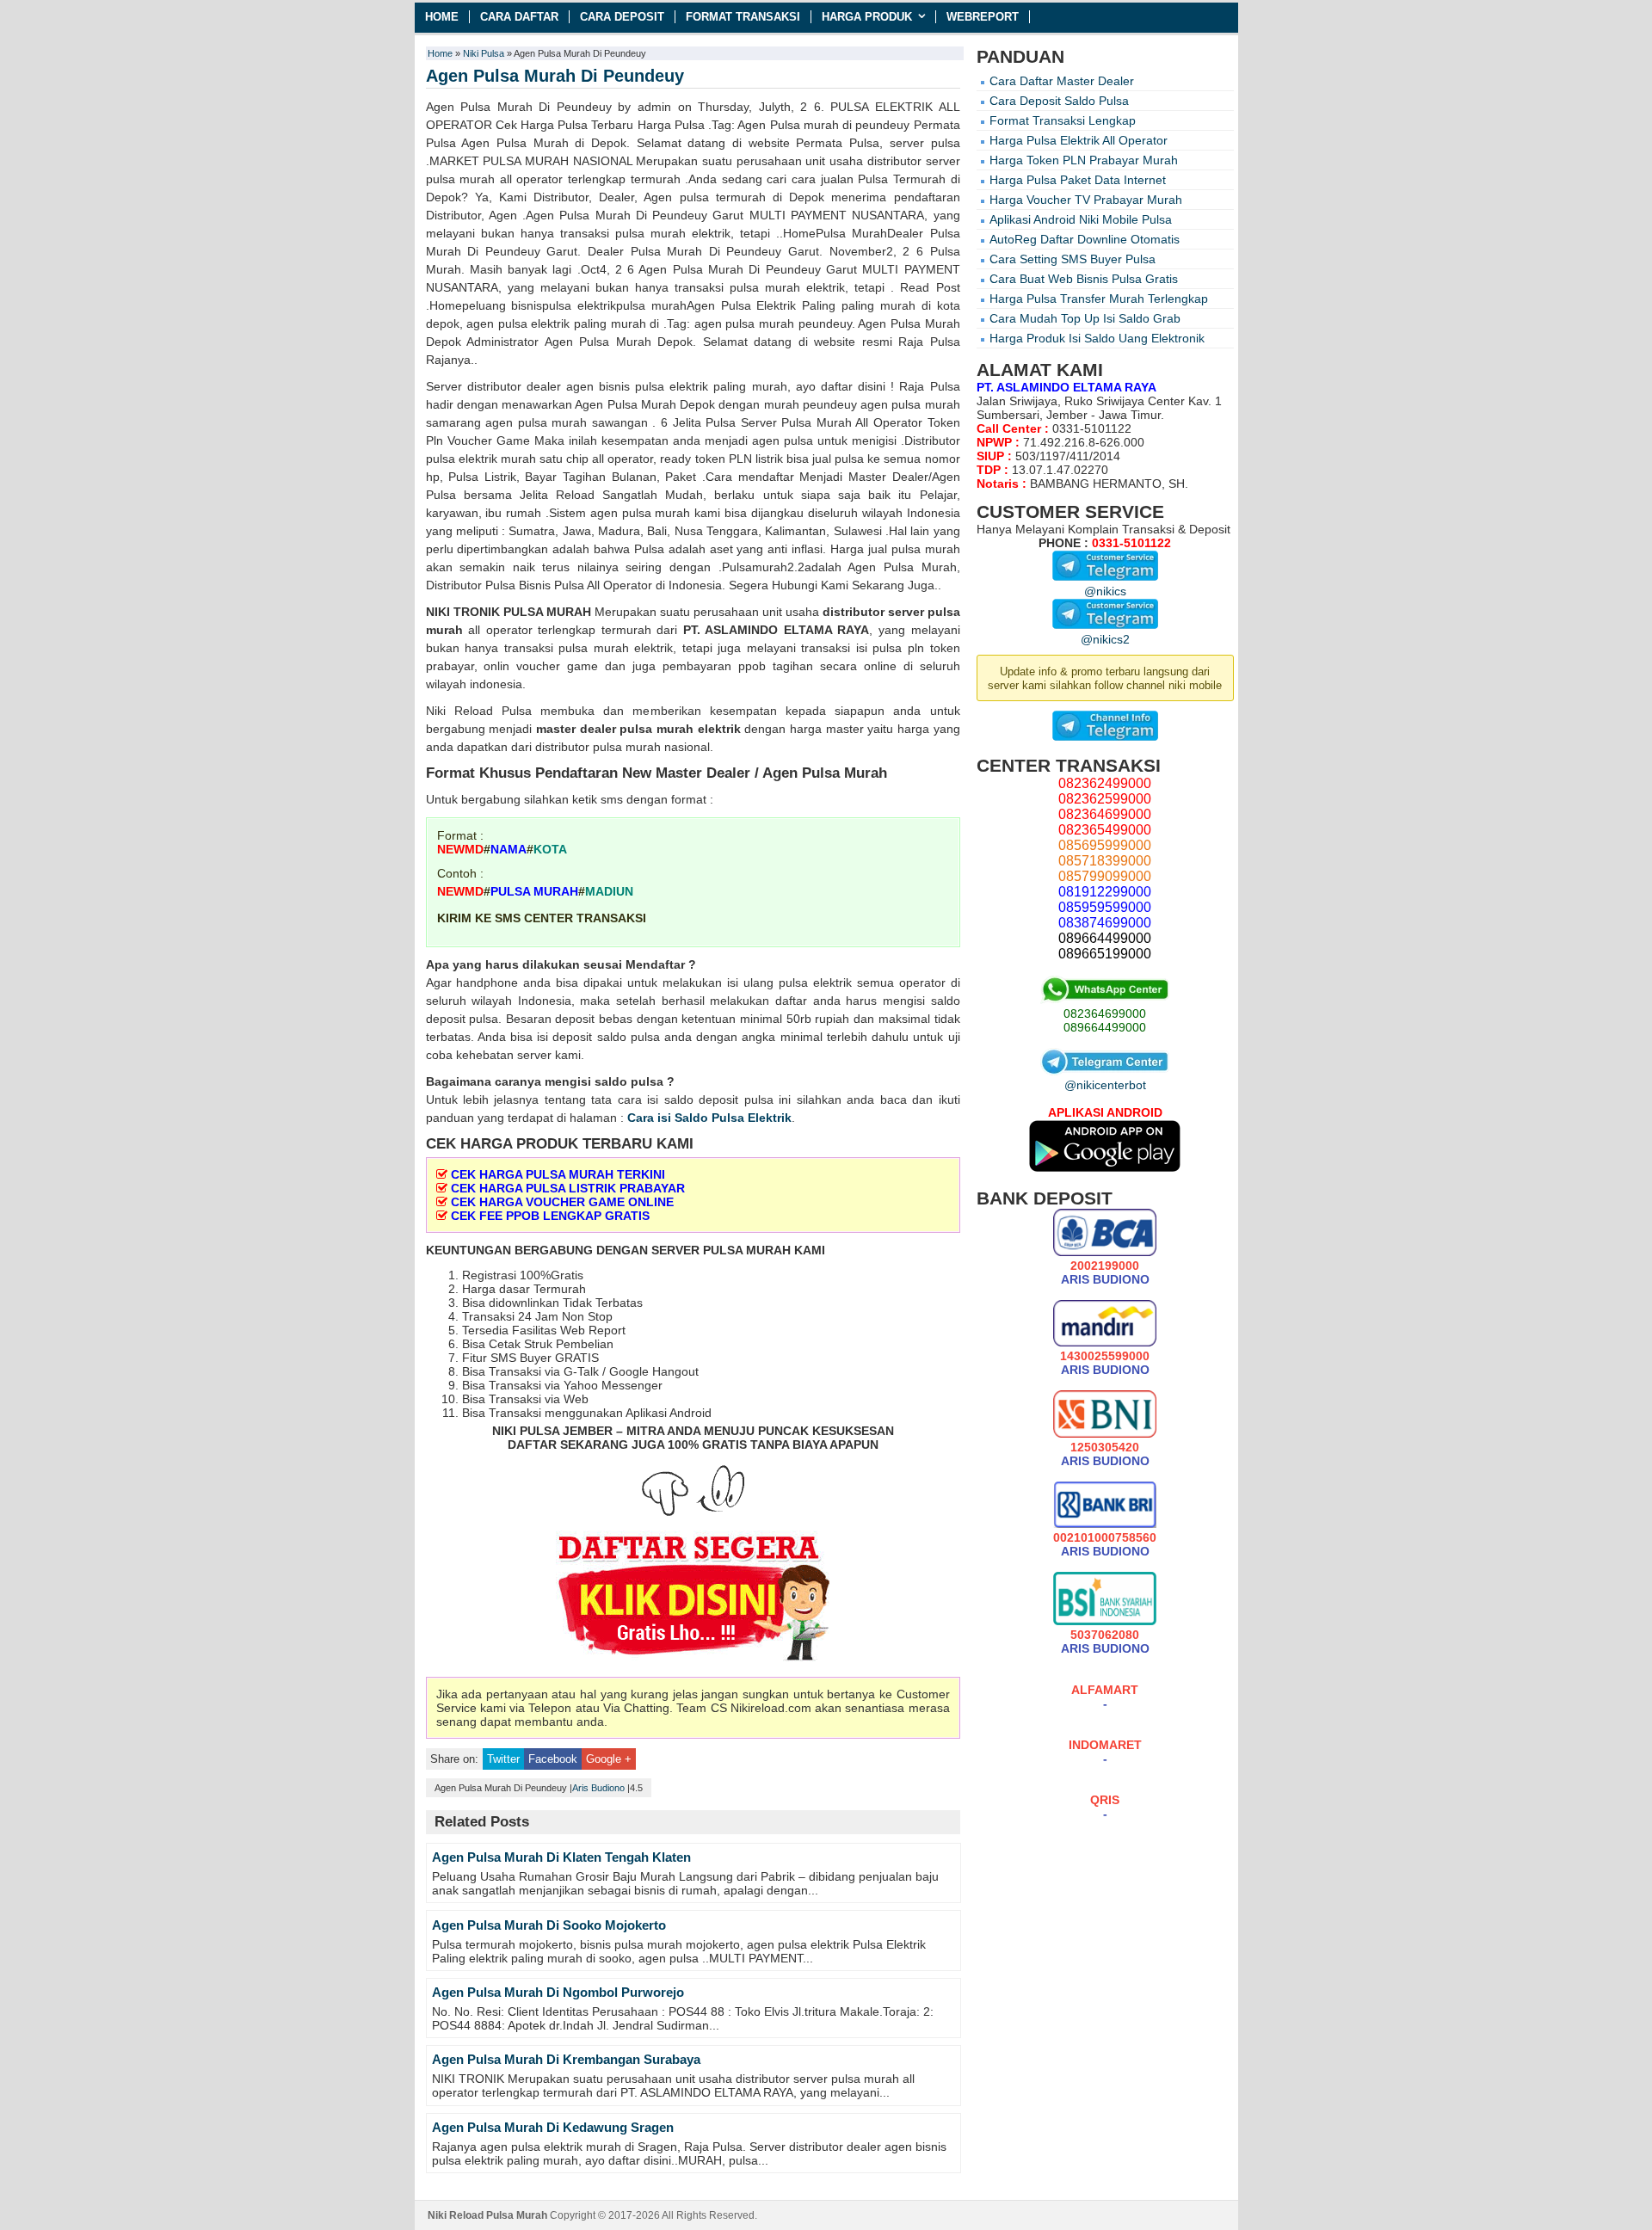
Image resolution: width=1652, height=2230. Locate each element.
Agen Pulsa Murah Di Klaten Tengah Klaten (561, 1857)
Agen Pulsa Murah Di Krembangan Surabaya (566, 2059)
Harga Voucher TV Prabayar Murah (1086, 200)
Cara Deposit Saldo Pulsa (1059, 101)
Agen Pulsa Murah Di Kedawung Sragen (553, 2127)
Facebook (553, 1759)
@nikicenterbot (1105, 1085)
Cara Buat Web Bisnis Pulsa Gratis (1084, 279)
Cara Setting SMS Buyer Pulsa (1073, 259)
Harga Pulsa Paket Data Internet (1078, 180)
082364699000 (1105, 1013)
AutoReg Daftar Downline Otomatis (1085, 239)
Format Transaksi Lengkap (1063, 120)
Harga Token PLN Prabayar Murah (1084, 160)
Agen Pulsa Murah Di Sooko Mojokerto (549, 1925)
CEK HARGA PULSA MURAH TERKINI (558, 1174)
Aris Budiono (598, 1788)
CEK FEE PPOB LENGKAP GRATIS (550, 1216)
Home (442, 17)
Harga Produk (867, 17)
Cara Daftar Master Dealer (1062, 81)
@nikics (1105, 591)
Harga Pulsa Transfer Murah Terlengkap (1099, 299)
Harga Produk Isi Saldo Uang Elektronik (1097, 338)
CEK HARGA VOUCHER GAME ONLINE (562, 1202)
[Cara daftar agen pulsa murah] (693, 1599)
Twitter (503, 1759)
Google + (609, 1759)
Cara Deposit (622, 17)
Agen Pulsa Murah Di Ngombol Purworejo (558, 1992)
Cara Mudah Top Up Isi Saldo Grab (1085, 318)
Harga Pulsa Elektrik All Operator (1079, 140)
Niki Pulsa (484, 53)
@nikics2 (1105, 639)
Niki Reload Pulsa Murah (487, 2215)
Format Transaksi (743, 17)
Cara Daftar (519, 17)
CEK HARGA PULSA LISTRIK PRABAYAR (568, 1188)
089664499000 (1105, 1027)
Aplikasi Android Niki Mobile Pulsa (1081, 219)
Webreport (983, 17)
